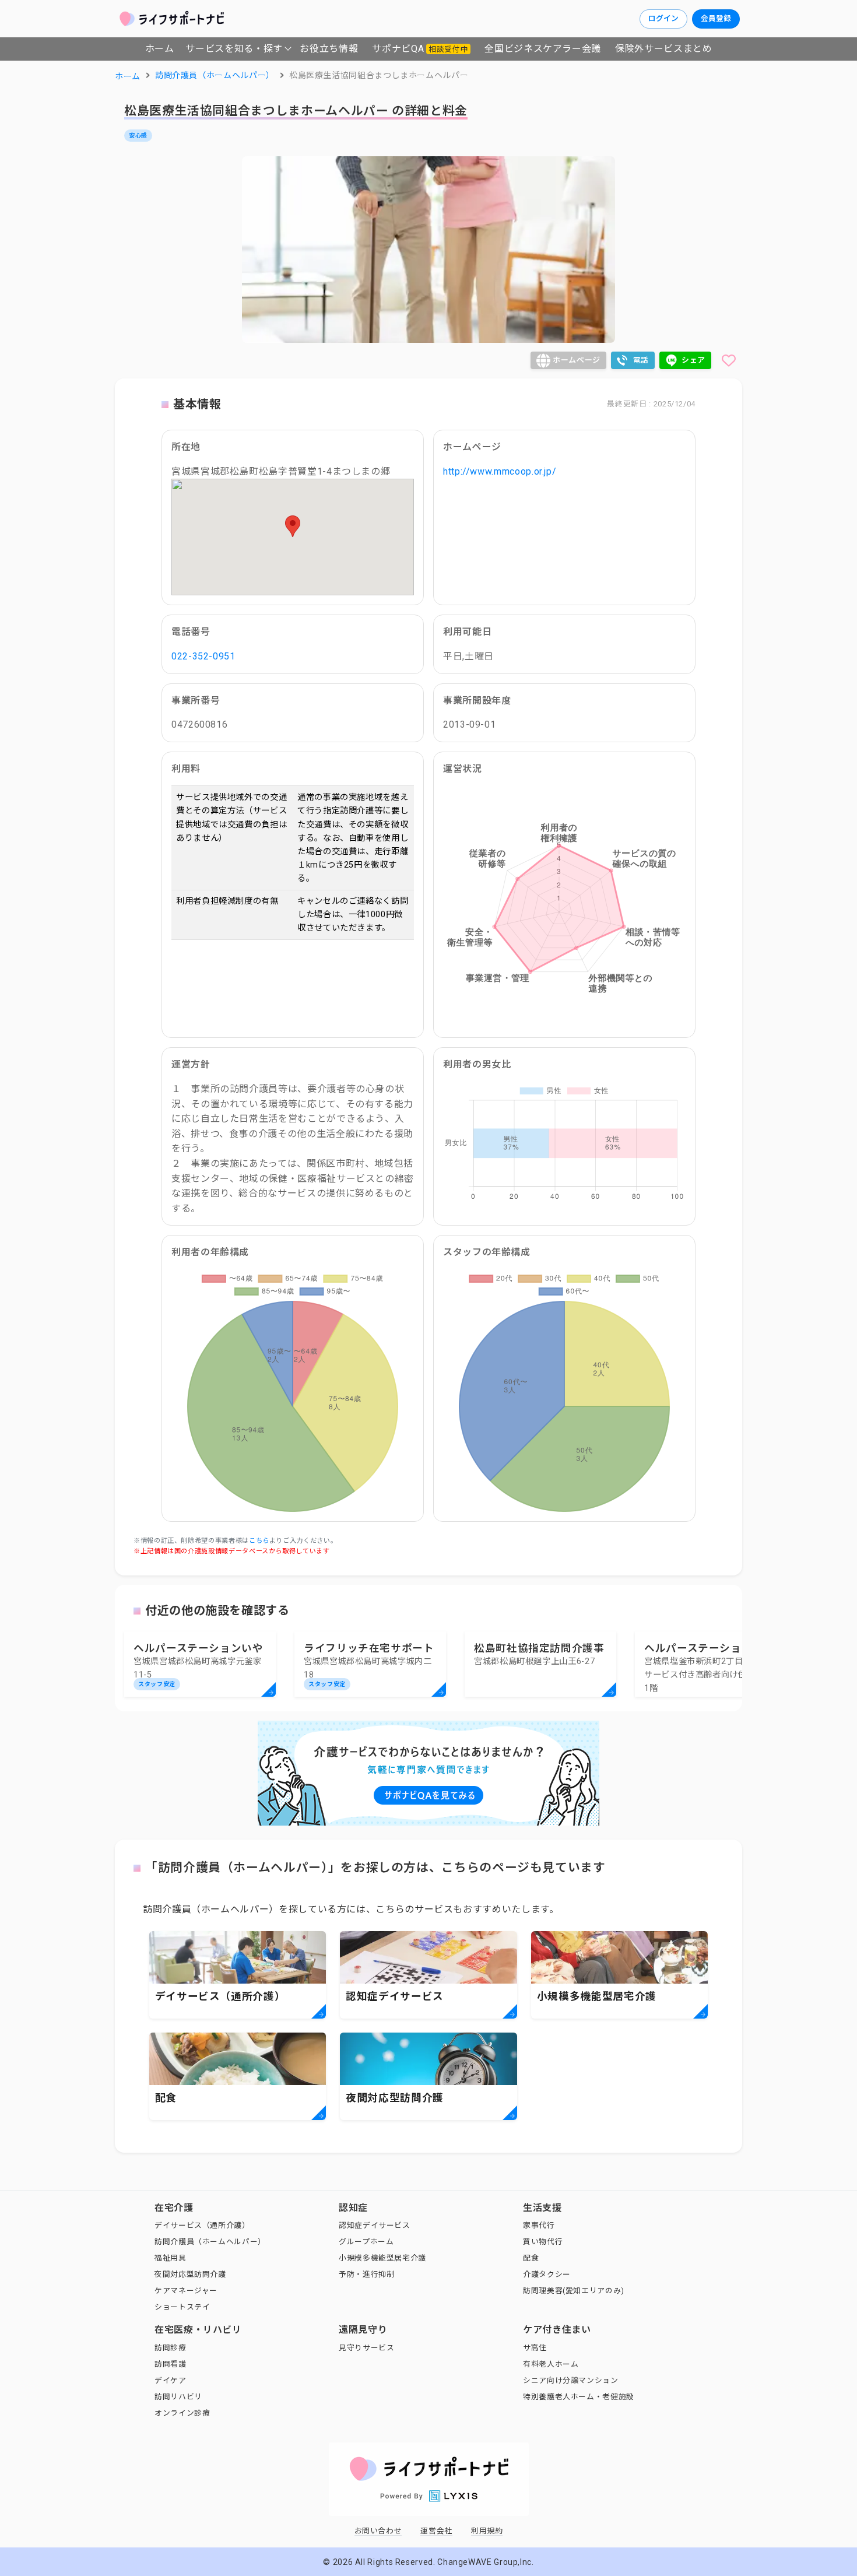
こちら (259, 1541)
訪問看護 (171, 2364)
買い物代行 (543, 2242)
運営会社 (436, 2531)
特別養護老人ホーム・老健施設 (579, 2397)
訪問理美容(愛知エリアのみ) (574, 2291)
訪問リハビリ (178, 2397)
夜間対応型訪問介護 (190, 2274)
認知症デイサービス (375, 2225)
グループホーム (366, 2242)
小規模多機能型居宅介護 (382, 2258)
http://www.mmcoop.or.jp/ (500, 471)
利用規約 (487, 2531)
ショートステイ (182, 2307)
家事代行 (539, 2225)
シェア (693, 360)
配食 (531, 2258)
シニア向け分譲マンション (571, 2380)
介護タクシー (547, 2274)
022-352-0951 (203, 656)
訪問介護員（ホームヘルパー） (210, 2242)
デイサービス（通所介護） (202, 2225)
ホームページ (577, 360)
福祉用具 (171, 2258)
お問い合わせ (378, 2531)
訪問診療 (171, 2348)
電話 (641, 360)
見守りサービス (366, 2348)
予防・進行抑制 (366, 2274)
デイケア (171, 2380)
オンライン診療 (182, 2413)
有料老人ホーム (551, 2364)
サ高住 (535, 2348)
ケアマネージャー (186, 2291)
